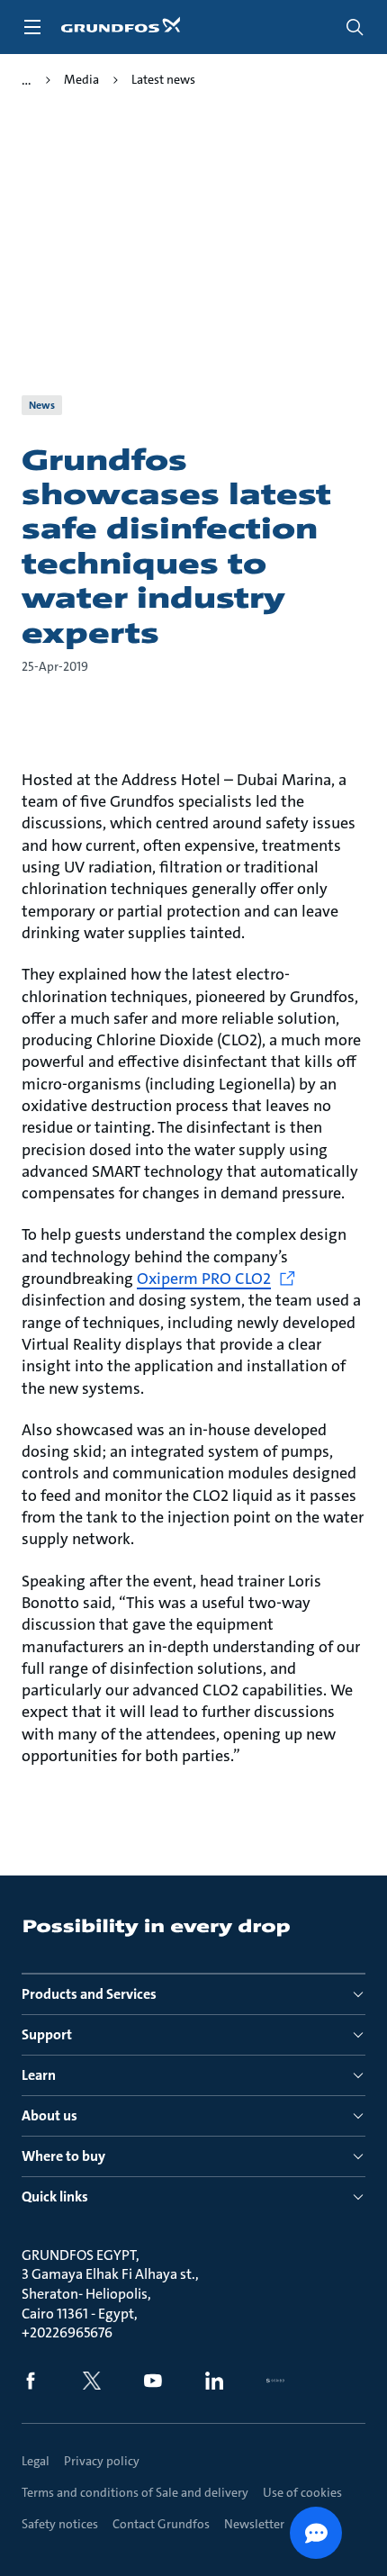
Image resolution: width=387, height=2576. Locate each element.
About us (49, 2115)
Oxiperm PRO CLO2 (204, 1279)
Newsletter (254, 2524)
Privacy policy (102, 2461)
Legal (36, 2461)
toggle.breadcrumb (27, 80)
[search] (355, 27)
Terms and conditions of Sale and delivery (135, 2492)
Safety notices (60, 2524)
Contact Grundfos (161, 2524)
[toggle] (32, 27)
